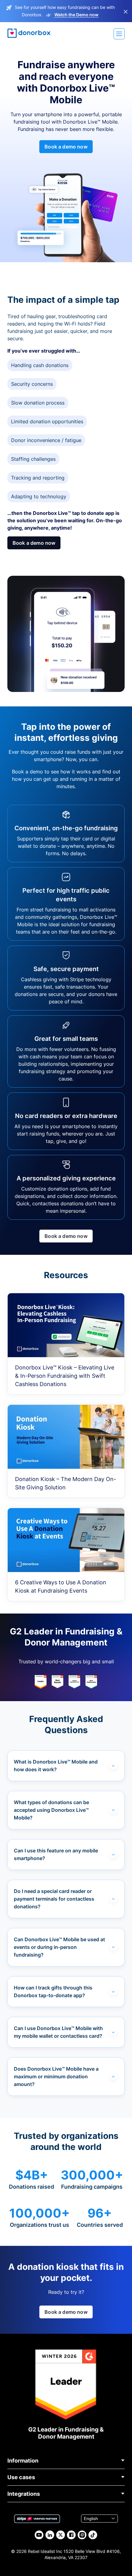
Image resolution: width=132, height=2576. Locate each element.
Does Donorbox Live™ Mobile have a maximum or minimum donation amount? (56, 2076)
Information (23, 2461)
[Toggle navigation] (119, 34)
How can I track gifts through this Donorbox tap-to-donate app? (53, 1991)
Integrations (24, 2494)
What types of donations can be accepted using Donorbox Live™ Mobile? (51, 1810)
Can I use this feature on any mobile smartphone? (56, 1854)
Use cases (21, 2477)
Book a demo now (66, 147)
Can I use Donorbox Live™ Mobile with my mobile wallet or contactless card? (58, 2032)
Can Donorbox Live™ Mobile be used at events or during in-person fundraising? (59, 1947)
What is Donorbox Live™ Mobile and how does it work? (56, 1766)
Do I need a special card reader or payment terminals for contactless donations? (54, 1899)
